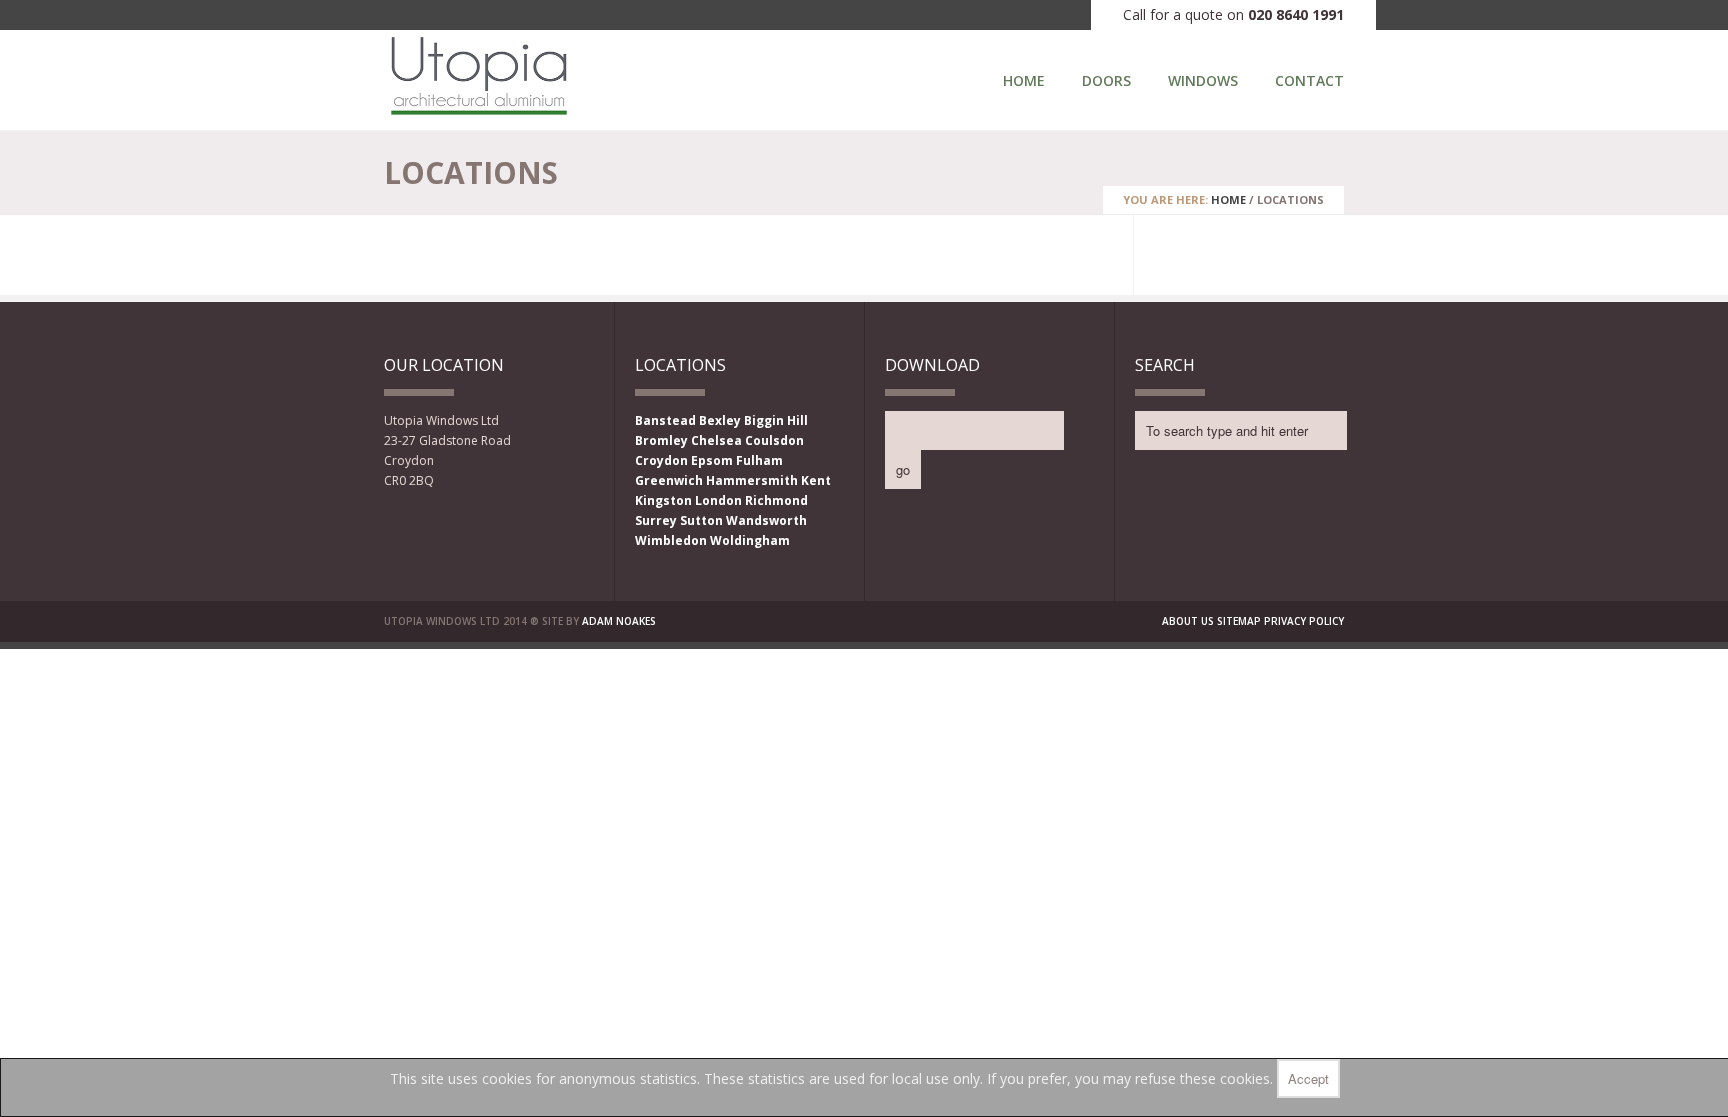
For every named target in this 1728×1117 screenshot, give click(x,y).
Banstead (665, 420)
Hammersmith (752, 480)
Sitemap (1239, 621)
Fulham (759, 460)
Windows (1203, 80)
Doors (1106, 80)
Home (1024, 80)
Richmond (776, 500)
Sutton (701, 520)
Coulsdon (774, 440)
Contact (1309, 80)
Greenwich (669, 480)
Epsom (712, 460)
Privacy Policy (1304, 621)
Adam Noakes (619, 621)
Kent (816, 480)
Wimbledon (671, 540)
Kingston (663, 500)
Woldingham (750, 540)
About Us (1188, 621)
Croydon (661, 460)
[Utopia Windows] (479, 111)
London (718, 500)
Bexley (720, 420)
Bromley (661, 440)
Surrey (656, 520)
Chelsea (716, 440)
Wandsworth (766, 520)
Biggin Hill (776, 420)
